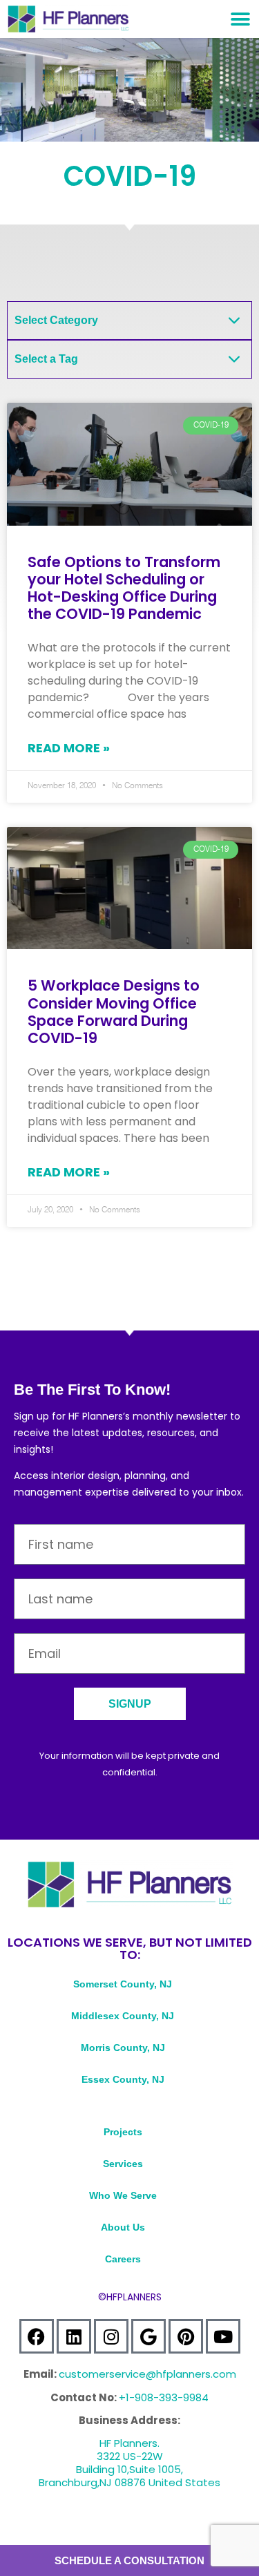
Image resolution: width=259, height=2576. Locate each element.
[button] (240, 19)
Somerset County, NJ (123, 1984)
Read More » (69, 748)
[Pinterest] (186, 2336)
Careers (123, 2259)
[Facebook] (37, 2336)
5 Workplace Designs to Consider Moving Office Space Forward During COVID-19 (114, 1012)
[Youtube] (223, 2336)
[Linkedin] (74, 2336)
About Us (123, 2227)
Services (123, 2164)
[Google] (148, 2336)
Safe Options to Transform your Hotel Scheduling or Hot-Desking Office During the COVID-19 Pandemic (124, 588)
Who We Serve (123, 2195)
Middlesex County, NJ (123, 2016)
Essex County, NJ (123, 2079)
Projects (123, 2132)
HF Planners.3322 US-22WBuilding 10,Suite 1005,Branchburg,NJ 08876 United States (129, 2463)
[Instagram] (111, 2336)
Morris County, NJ (123, 2048)
